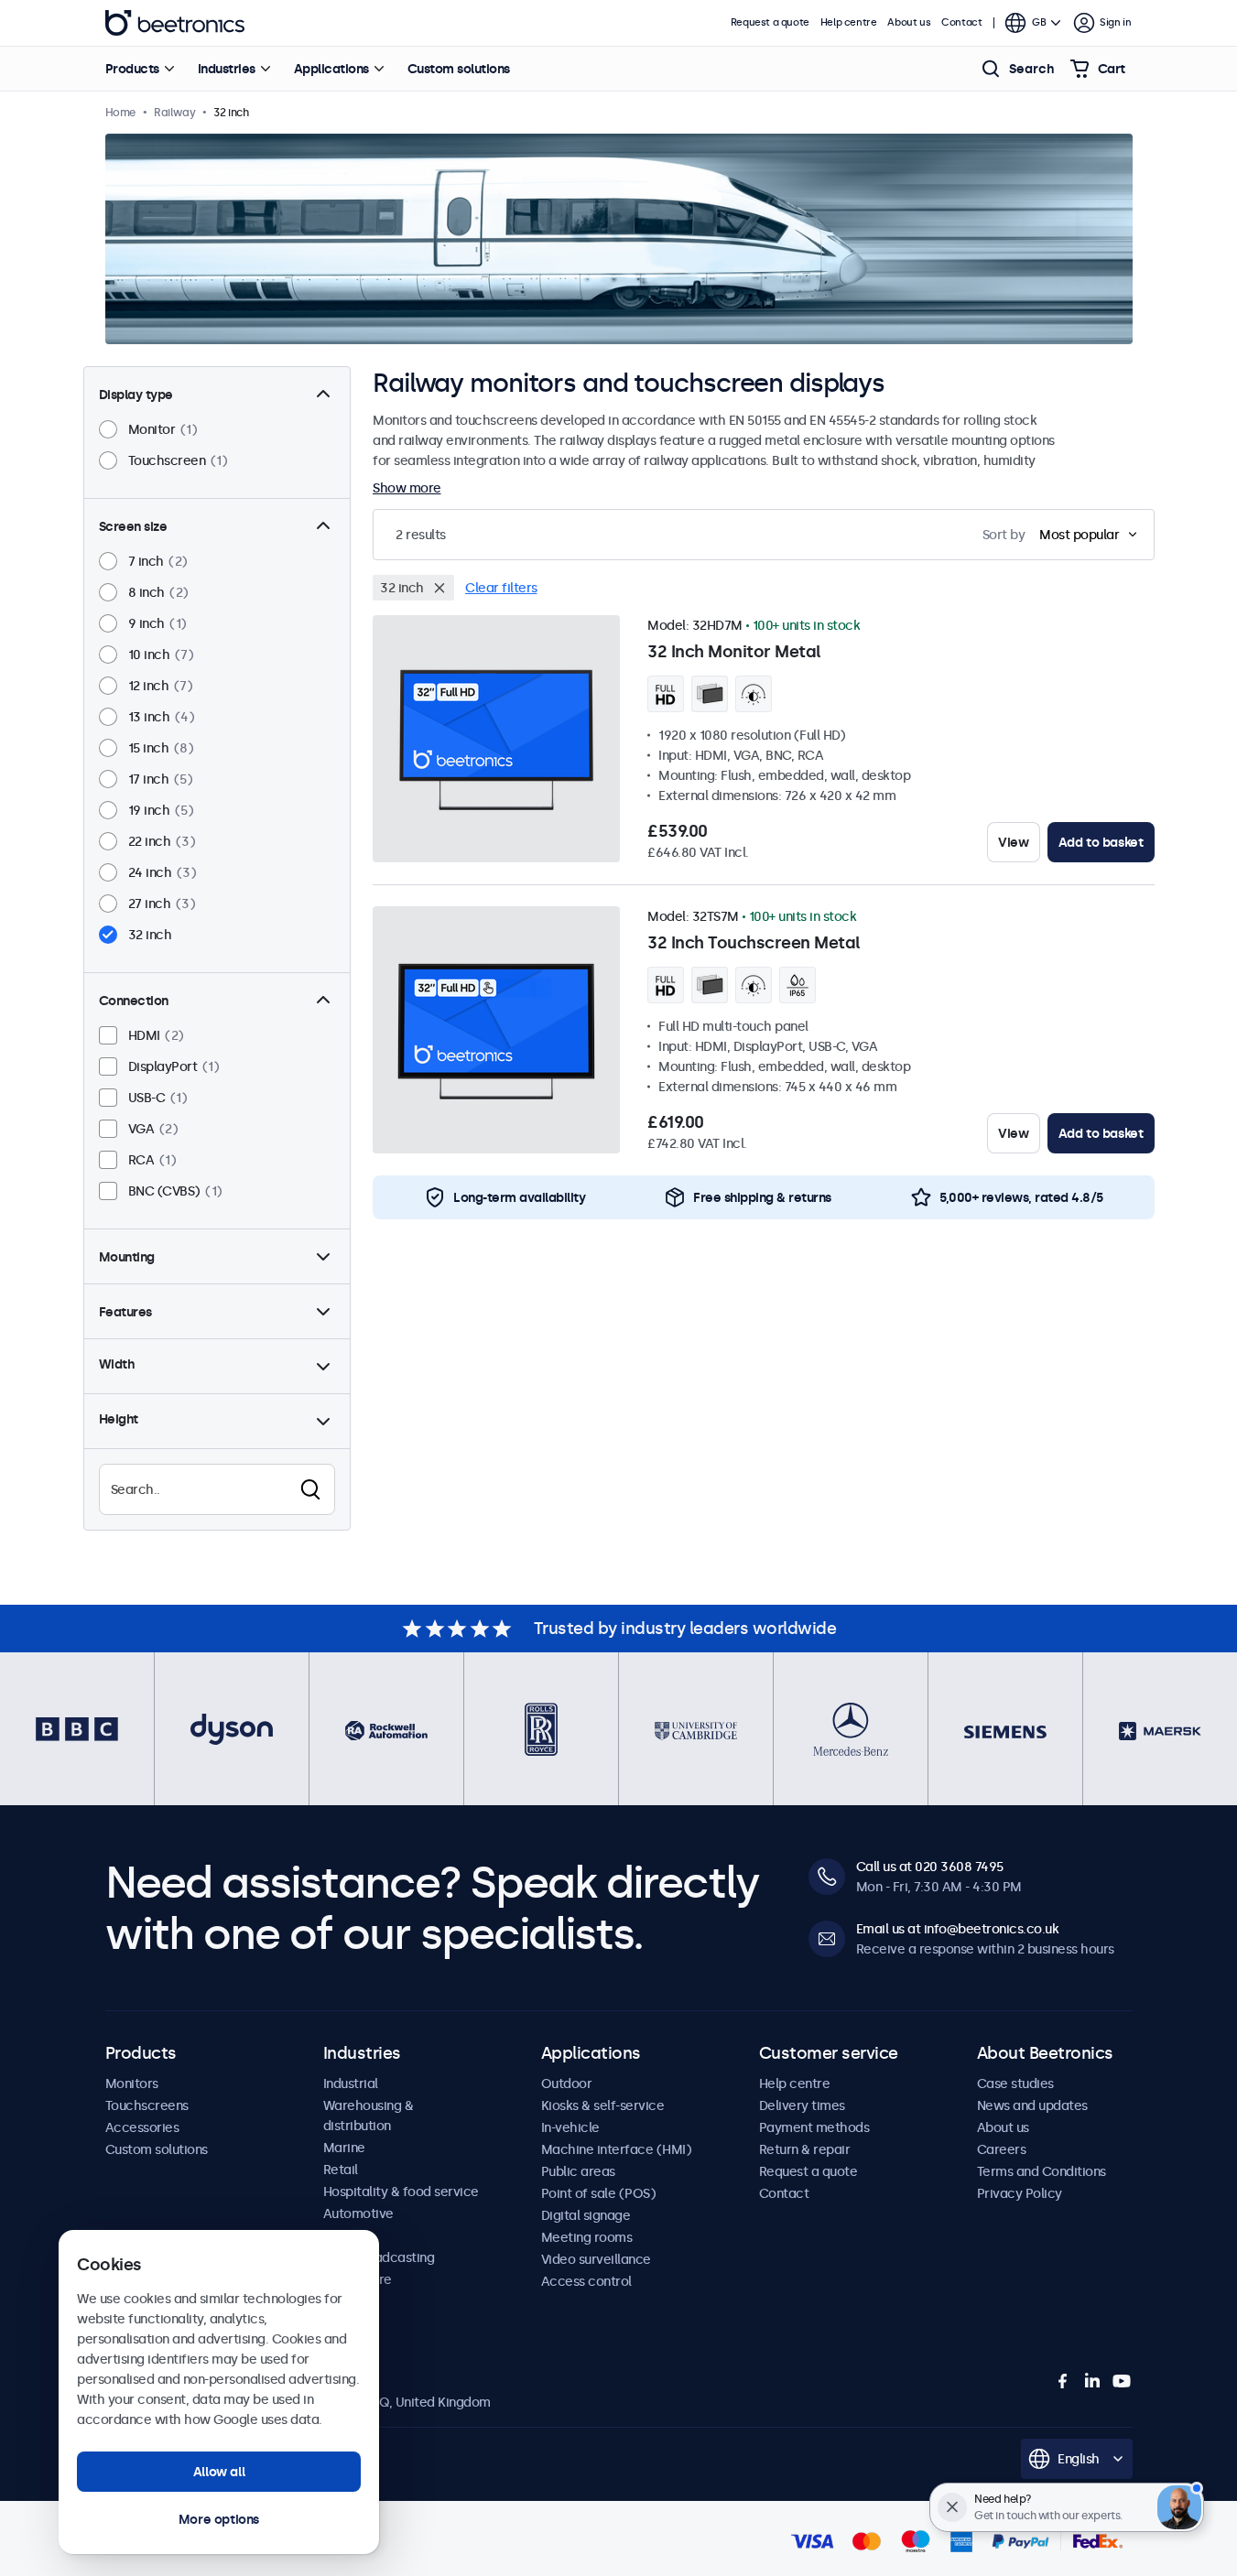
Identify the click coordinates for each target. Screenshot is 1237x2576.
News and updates (1032, 2105)
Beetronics (175, 23)
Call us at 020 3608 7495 (930, 1867)
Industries (227, 69)
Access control (586, 2281)
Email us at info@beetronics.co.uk (958, 1929)
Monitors (132, 2084)
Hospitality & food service (401, 2192)
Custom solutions (459, 69)
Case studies (1015, 2084)
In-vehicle (570, 2127)
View (1013, 842)
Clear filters (501, 588)
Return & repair (805, 2149)
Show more (407, 488)
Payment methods (814, 2127)
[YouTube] (1122, 2381)
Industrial (351, 2084)
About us (909, 22)
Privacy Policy (1020, 2193)
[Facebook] (1063, 2381)
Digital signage (586, 2215)
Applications (331, 69)
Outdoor (567, 2084)
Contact (961, 22)
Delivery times (802, 2105)
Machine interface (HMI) (617, 2149)
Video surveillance (596, 2259)
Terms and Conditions (1042, 2171)
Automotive (358, 2213)
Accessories (142, 2127)
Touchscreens (147, 2105)
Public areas (578, 2171)
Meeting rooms (587, 2237)
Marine (344, 2148)
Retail (341, 2170)
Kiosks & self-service (603, 2105)
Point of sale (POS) (599, 2193)
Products (132, 69)
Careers (1002, 2149)
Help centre (849, 22)
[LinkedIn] (1092, 2381)
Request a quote (770, 22)
